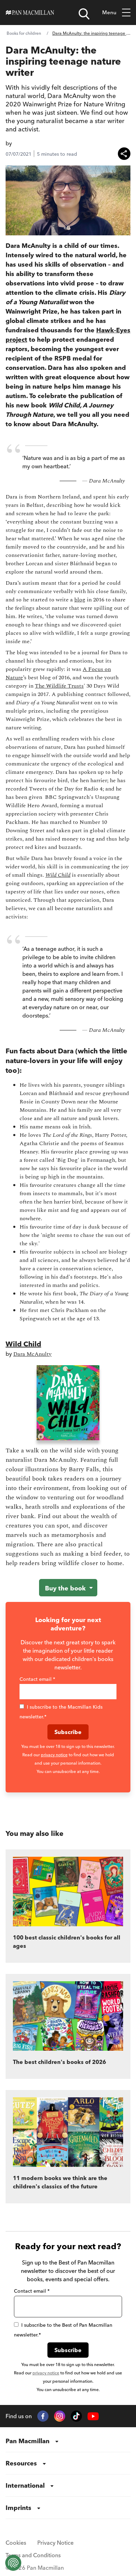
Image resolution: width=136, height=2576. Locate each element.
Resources (21, 2463)
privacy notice (54, 1755)
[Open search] (84, 14)
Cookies (16, 2543)
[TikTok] (76, 2416)
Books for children (24, 33)
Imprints (18, 2508)
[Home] (30, 13)
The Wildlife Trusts (59, 686)
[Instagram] (60, 2416)
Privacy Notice (55, 2543)
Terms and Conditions (33, 2555)
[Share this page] (124, 154)
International (25, 2485)
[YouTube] (93, 2416)
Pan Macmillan (28, 2441)
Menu (109, 12)
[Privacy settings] (13, 2563)
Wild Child (23, 1344)
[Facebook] (43, 2416)
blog (80, 600)
